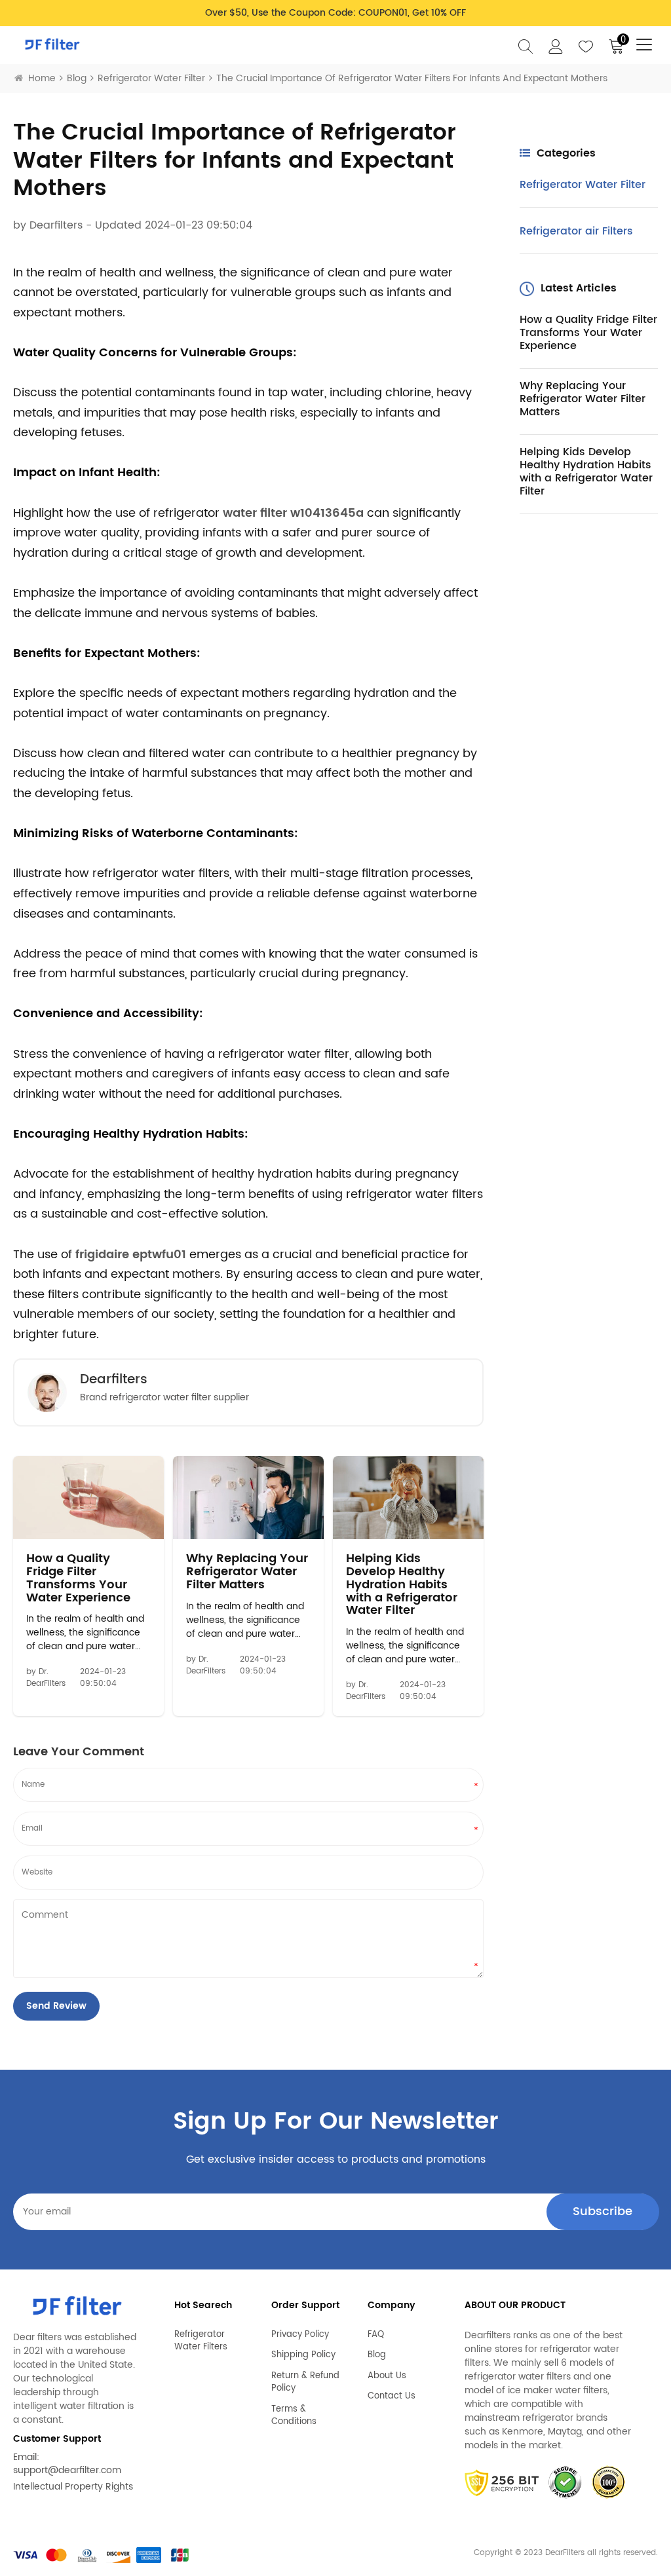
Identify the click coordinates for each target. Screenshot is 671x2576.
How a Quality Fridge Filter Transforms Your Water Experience (78, 1578)
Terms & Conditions (294, 2416)
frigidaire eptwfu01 (131, 1255)
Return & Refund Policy (305, 2382)
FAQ (376, 2335)
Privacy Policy (300, 2335)
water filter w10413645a (293, 513)
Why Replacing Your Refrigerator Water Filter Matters (247, 1572)
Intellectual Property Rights (73, 2487)
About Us (387, 2376)
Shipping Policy (303, 2355)
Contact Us (392, 2397)
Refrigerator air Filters (576, 231)
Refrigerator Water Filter (151, 78)
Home (42, 78)
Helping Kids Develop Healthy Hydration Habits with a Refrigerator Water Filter (402, 1585)
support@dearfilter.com (67, 2470)
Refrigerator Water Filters (201, 2341)
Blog (77, 78)
